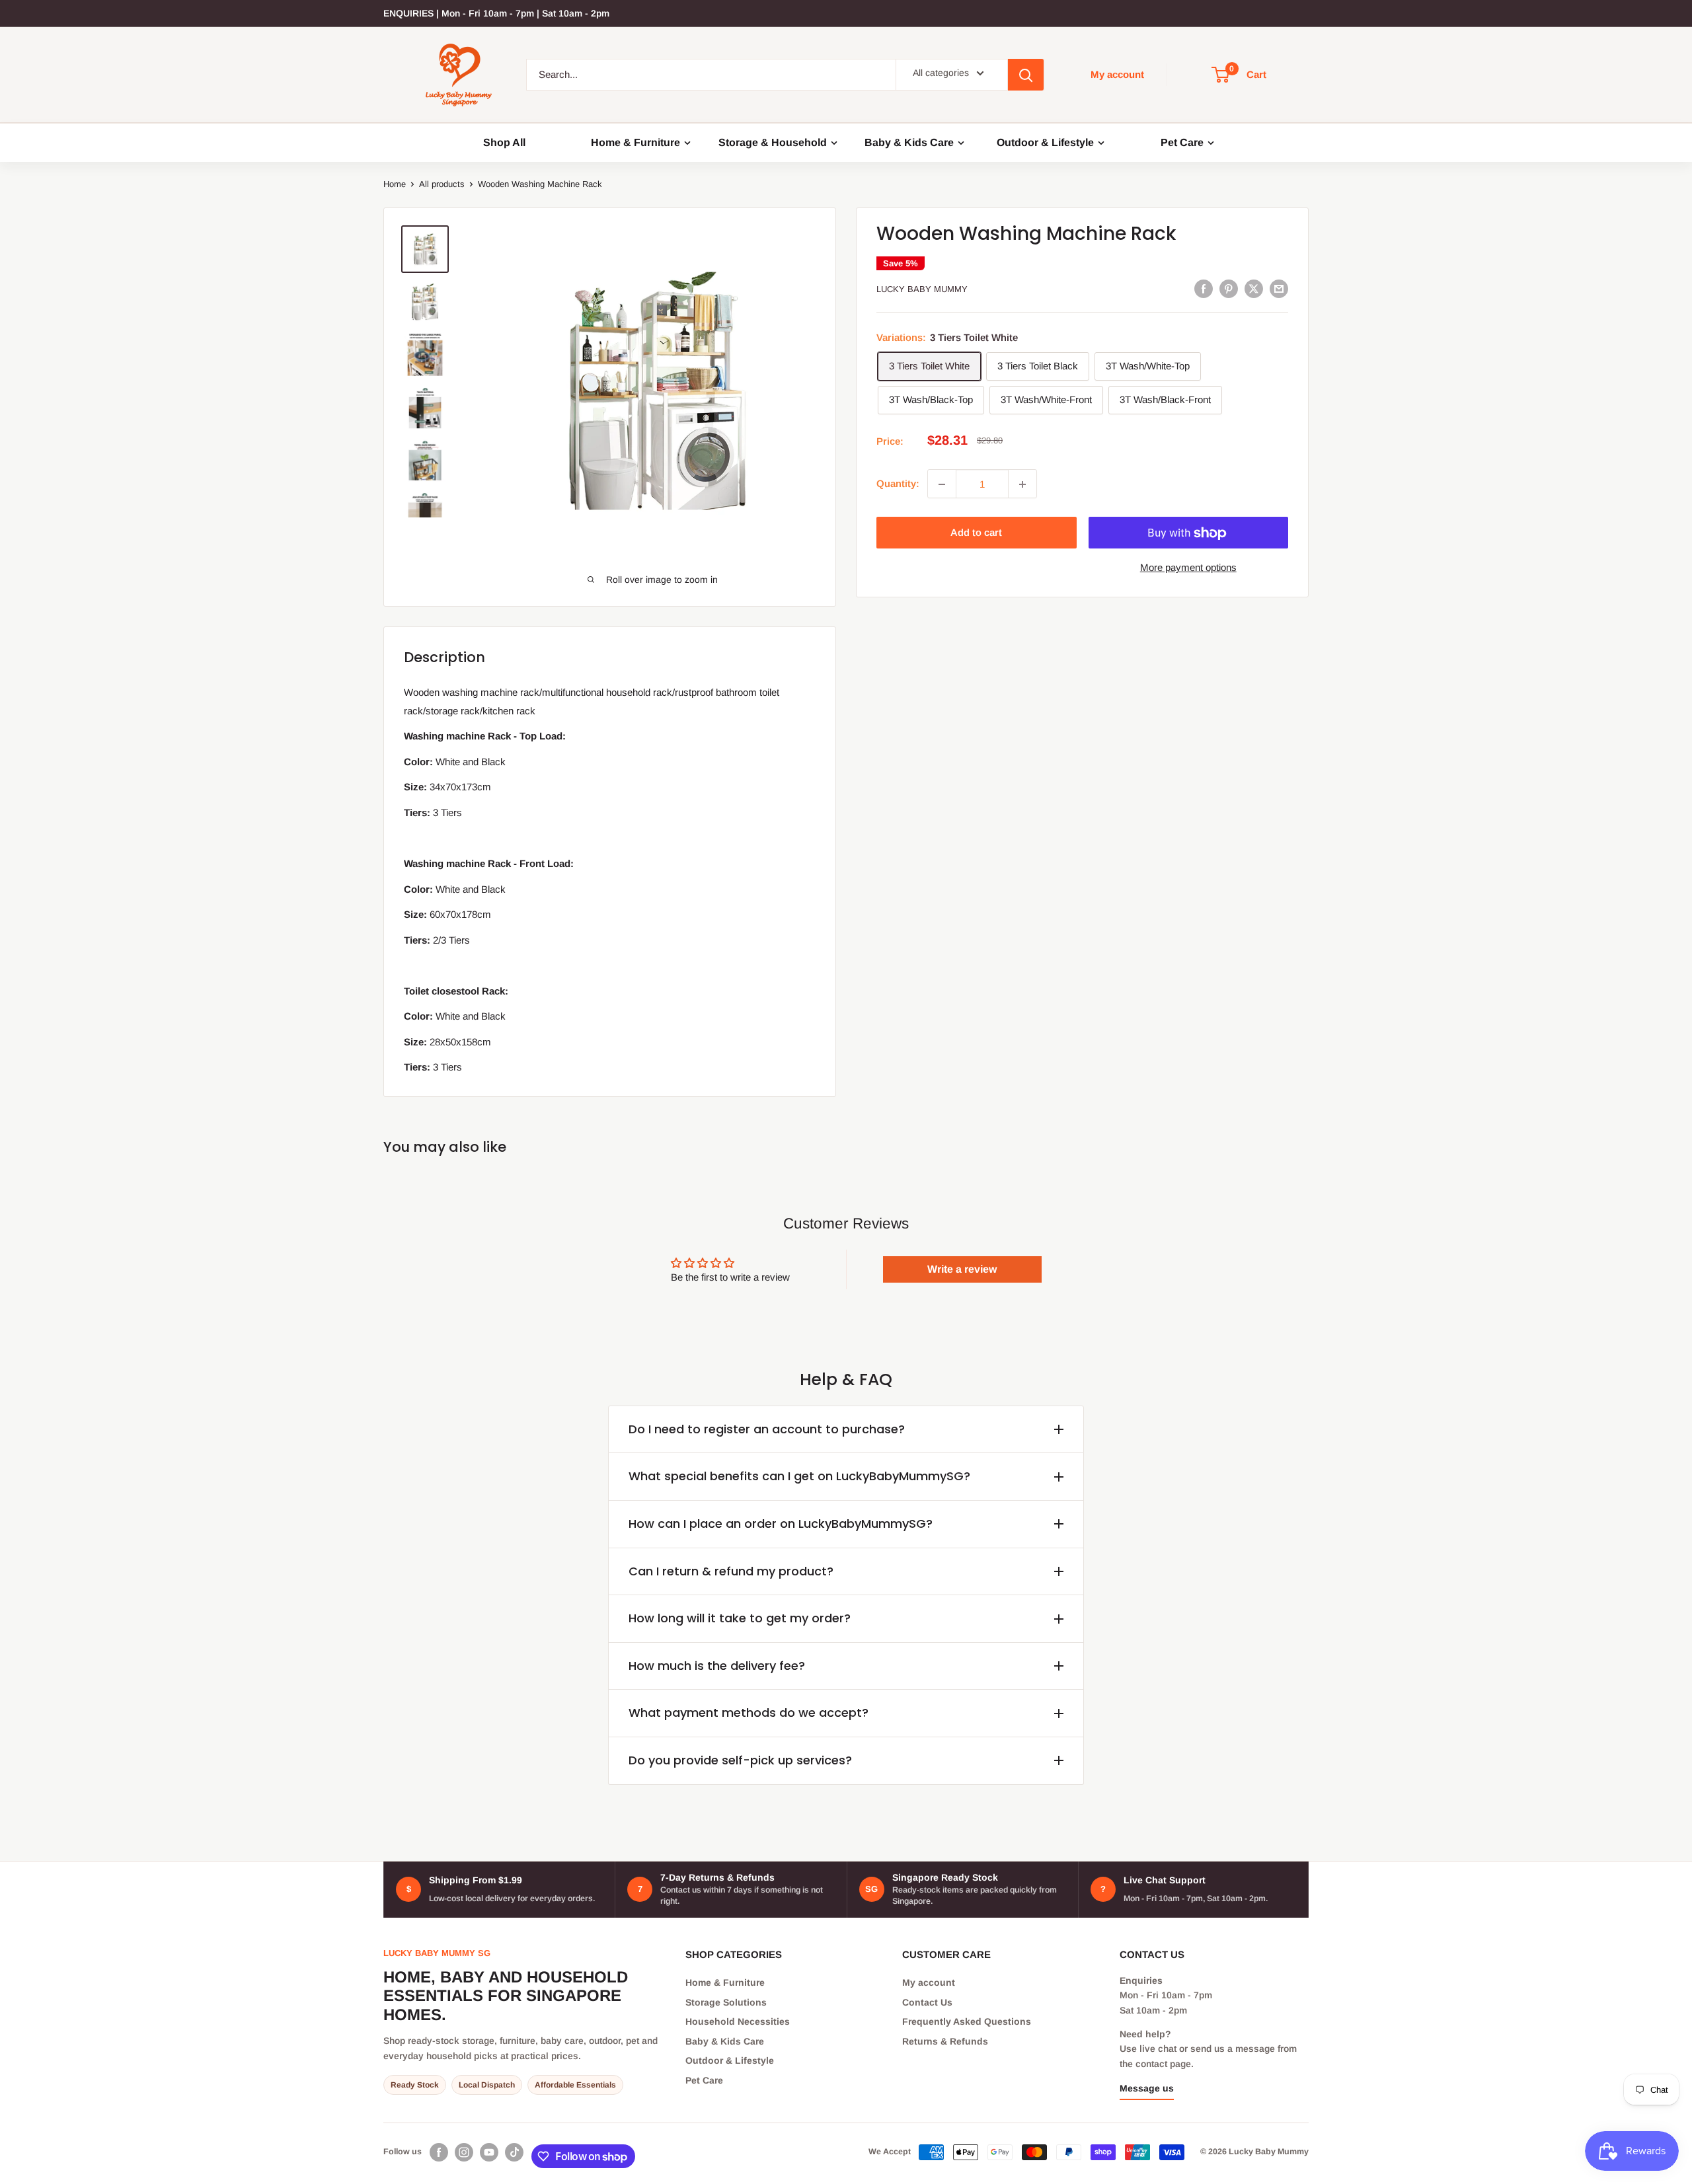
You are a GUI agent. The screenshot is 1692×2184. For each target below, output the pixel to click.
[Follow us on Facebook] (439, 2152)
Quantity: (898, 484)
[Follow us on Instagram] (464, 2152)
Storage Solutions (726, 2002)
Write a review (962, 1269)
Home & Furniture (635, 143)
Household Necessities (738, 2021)
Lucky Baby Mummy (922, 290)
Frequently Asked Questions (967, 2021)
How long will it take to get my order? (740, 1618)
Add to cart (976, 533)
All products (442, 184)
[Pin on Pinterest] (1229, 288)
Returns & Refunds (945, 2041)
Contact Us (927, 2002)
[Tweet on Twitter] (1254, 288)
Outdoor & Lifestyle (1045, 143)
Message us (1147, 2088)
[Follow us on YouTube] (489, 2152)
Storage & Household (773, 143)
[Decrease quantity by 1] (942, 484)
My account (1117, 74)
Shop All (504, 143)
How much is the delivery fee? (717, 1666)
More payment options (1188, 568)
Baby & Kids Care (909, 143)
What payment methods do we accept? (749, 1713)
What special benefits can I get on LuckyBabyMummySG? (799, 1476)
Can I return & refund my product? (731, 1571)
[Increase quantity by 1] (1022, 484)
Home (395, 184)
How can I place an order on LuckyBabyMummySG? (781, 1524)
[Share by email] (1279, 288)
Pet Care (1182, 143)
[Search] (1026, 75)
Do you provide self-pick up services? (740, 1760)
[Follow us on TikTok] (514, 2152)
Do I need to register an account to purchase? (767, 1429)
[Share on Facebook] (1204, 288)
